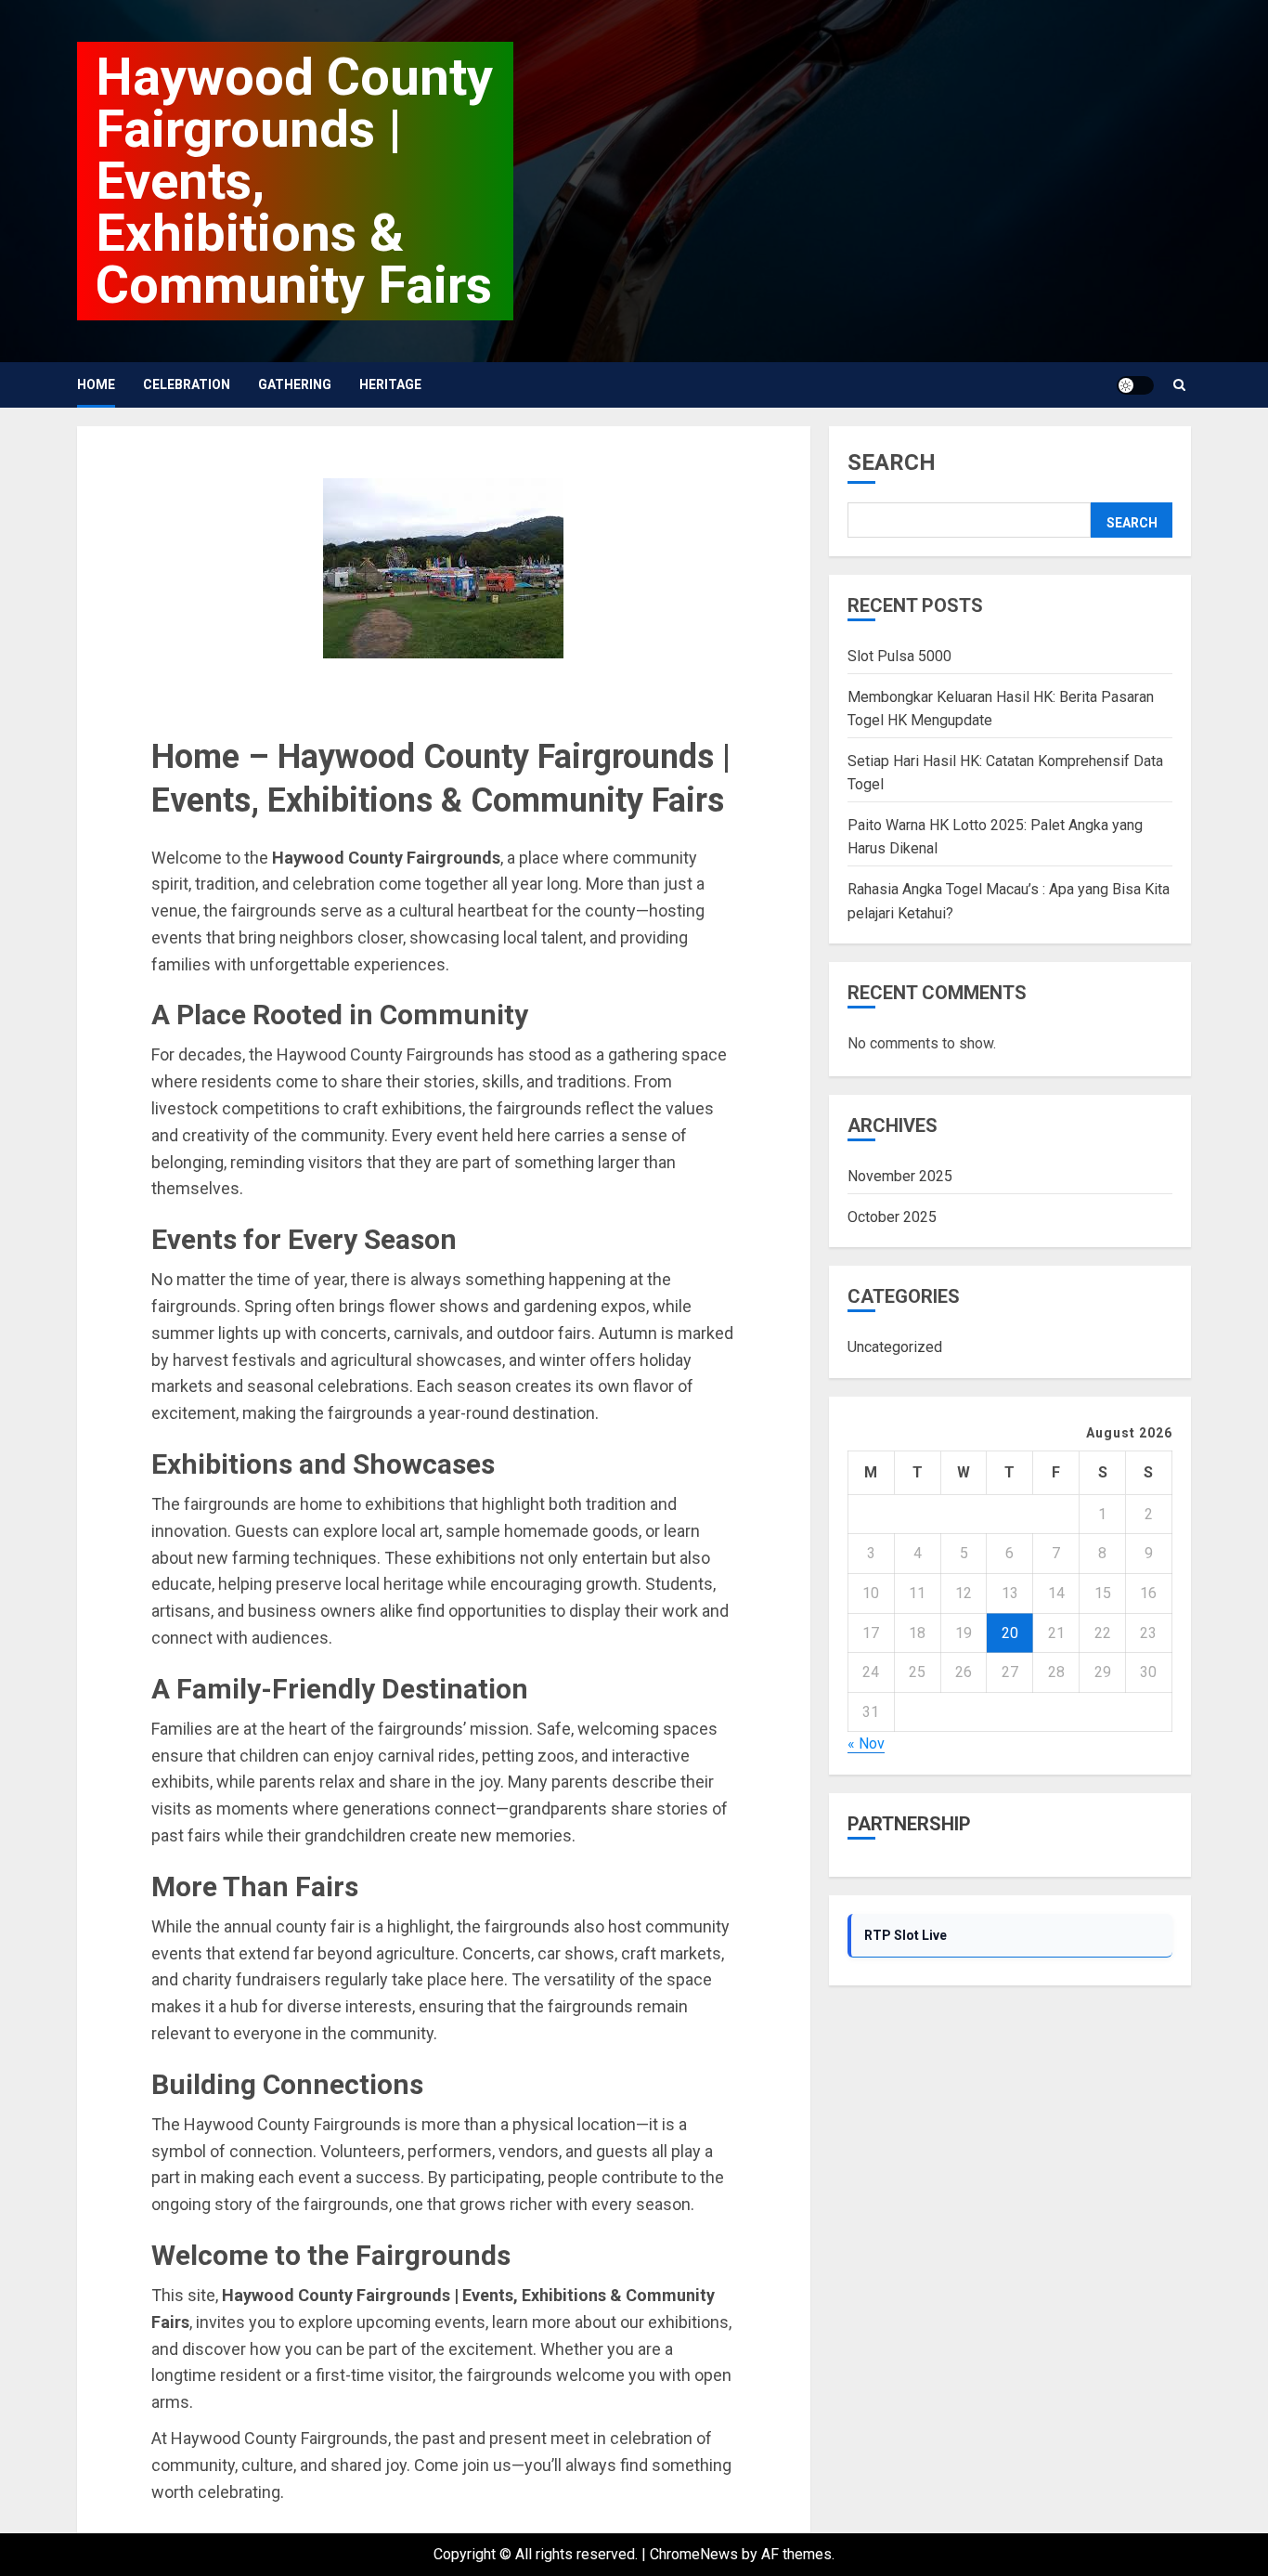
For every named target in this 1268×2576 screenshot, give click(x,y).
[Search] (1179, 385)
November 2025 (900, 1177)
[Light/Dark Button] (1135, 385)
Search (892, 462)
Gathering (295, 384)
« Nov (866, 1744)
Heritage (390, 384)
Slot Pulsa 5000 (899, 656)
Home (96, 384)
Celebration (187, 384)
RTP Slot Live (906, 1935)
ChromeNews (694, 2554)
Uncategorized (895, 1348)
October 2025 (892, 1217)
